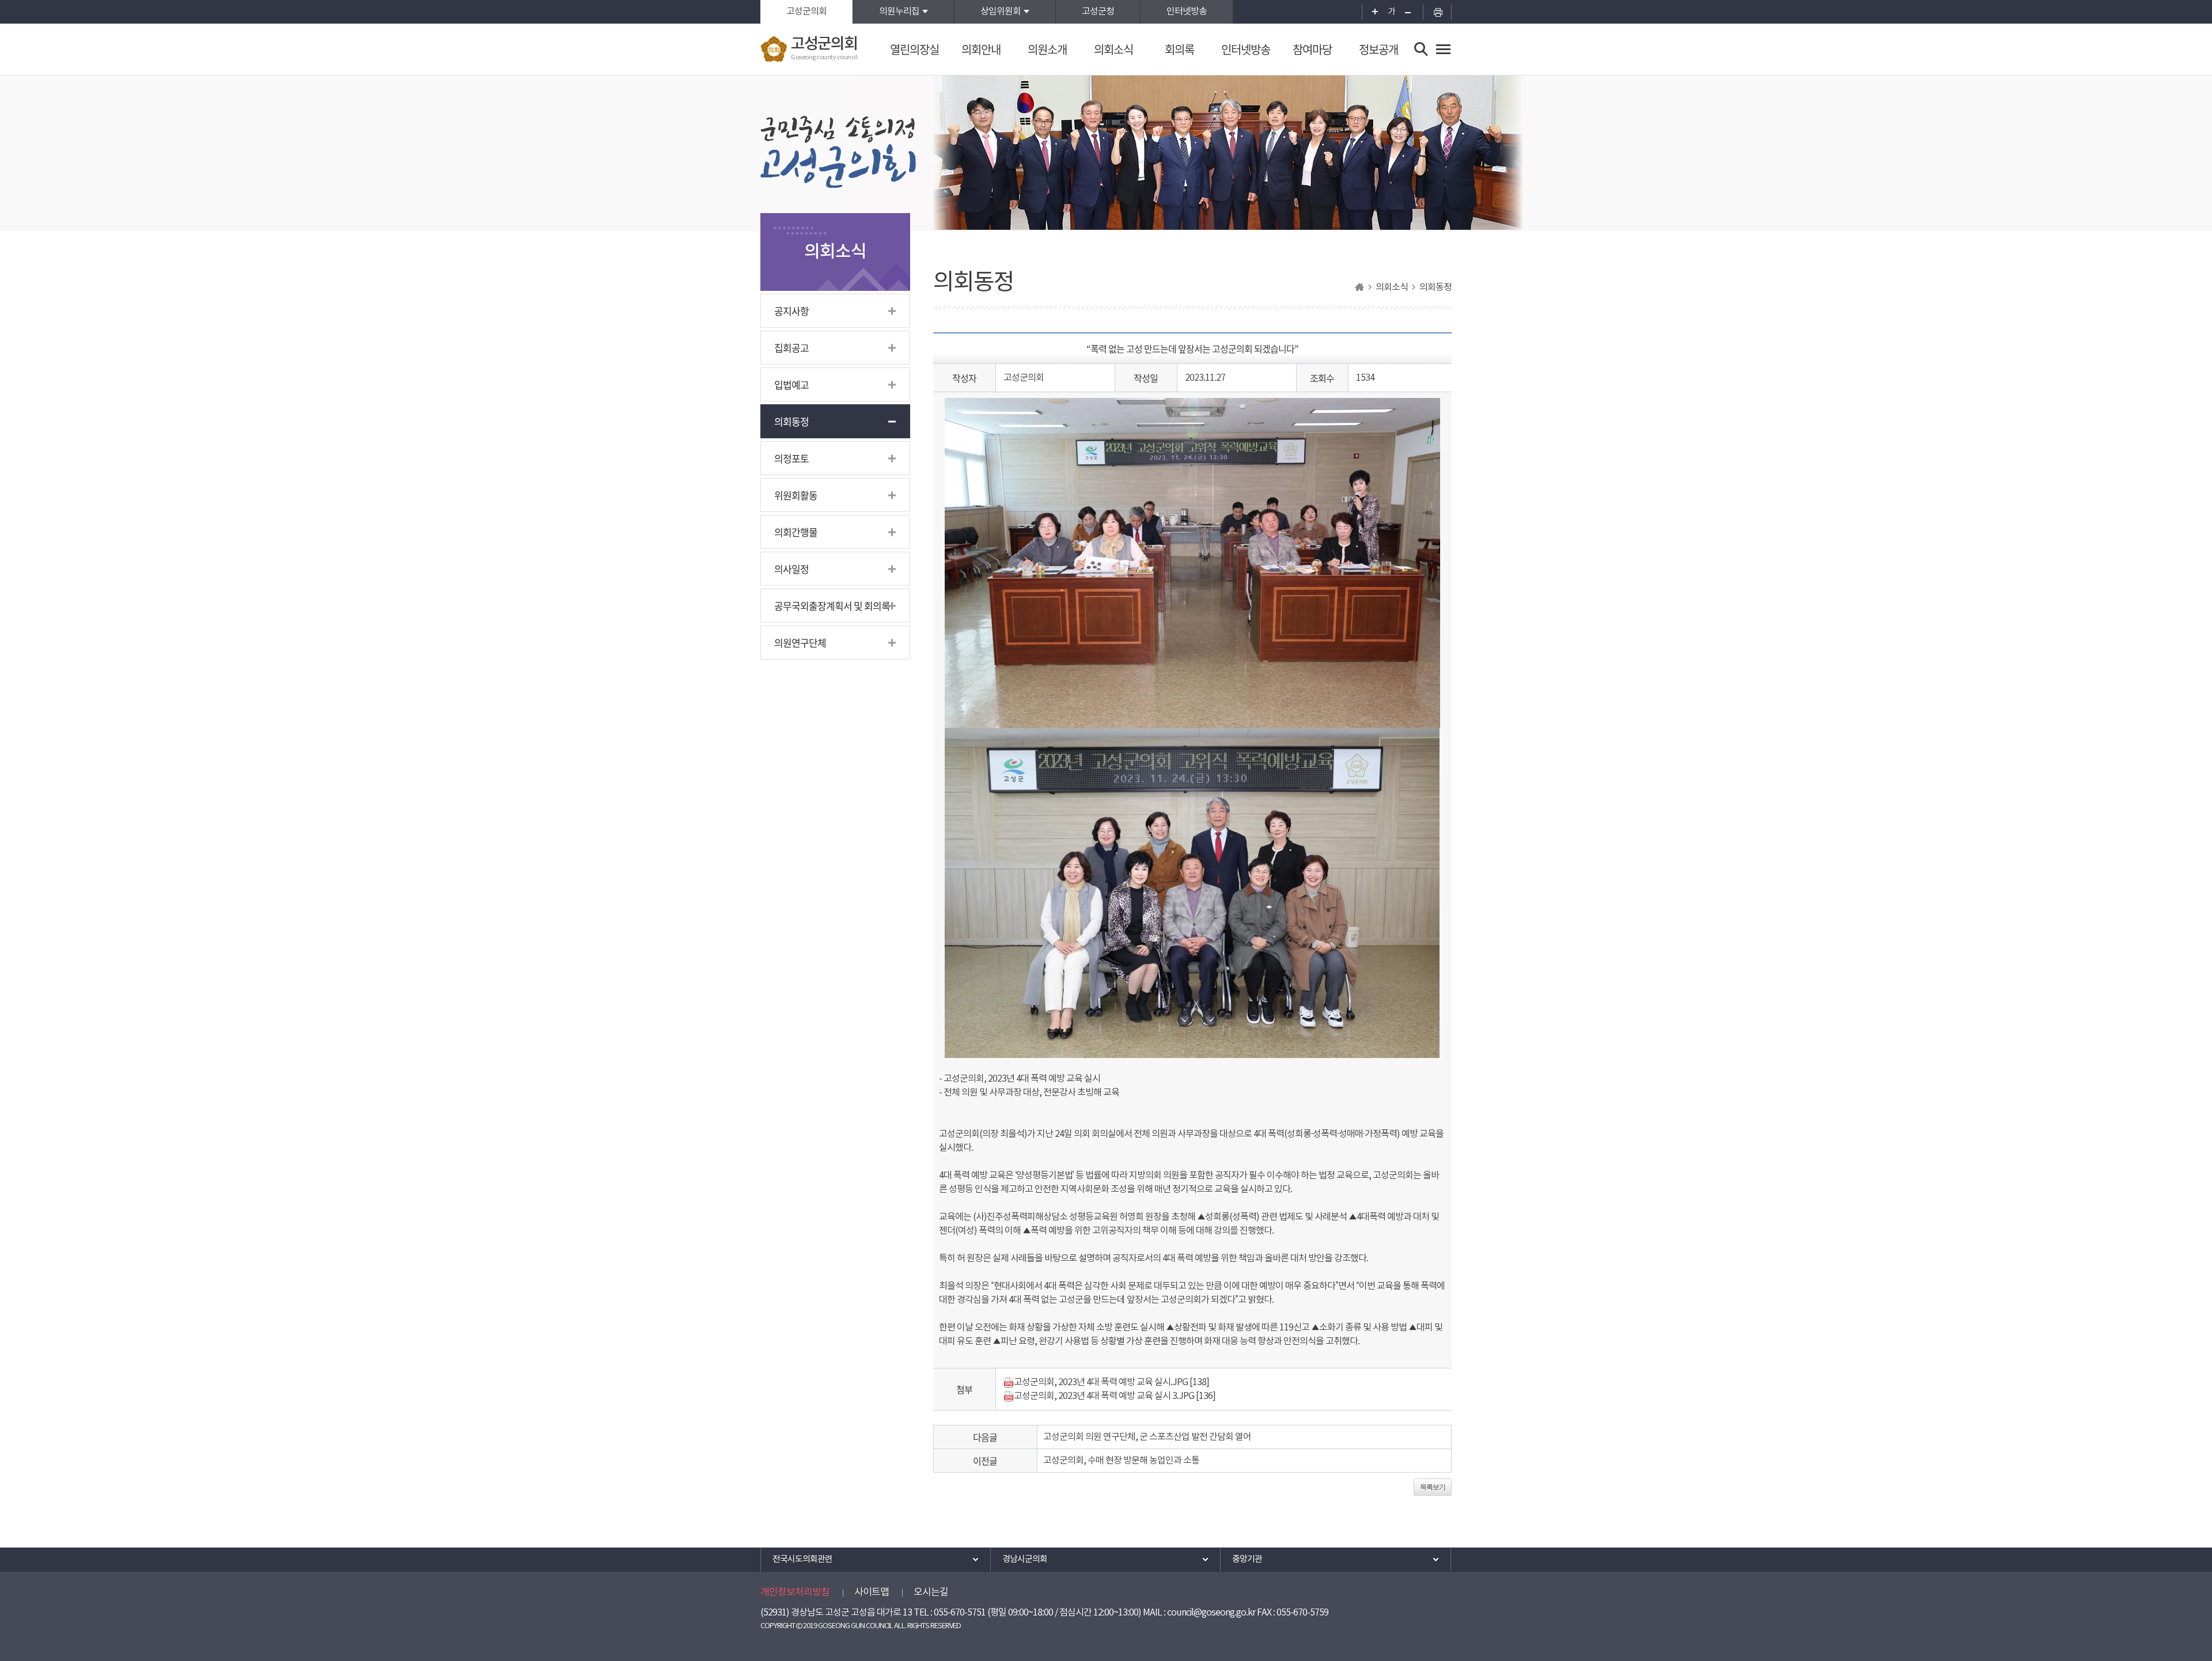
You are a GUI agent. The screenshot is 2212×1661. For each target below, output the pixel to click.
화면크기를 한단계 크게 (1371, 12)
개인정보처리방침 (795, 1592)
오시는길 (931, 1592)
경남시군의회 (1025, 1559)
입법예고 (791, 384)
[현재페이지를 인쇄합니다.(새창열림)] (1437, 12)
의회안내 (981, 49)
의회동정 (791, 421)
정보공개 (1378, 49)
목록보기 (1433, 1487)
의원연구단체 (800, 642)
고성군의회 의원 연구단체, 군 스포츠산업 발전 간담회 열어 (1147, 1437)
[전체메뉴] (1443, 49)
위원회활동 (796, 495)
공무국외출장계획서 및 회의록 (832, 606)
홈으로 (1359, 287)
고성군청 (1098, 12)
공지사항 (791, 311)
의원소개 (1047, 49)
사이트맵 (872, 1592)
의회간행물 (796, 532)
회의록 (1179, 49)
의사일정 (791, 569)
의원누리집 (899, 12)
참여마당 (1312, 49)
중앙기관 (1247, 1559)
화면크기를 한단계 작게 (1412, 12)
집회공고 (791, 348)
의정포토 (791, 458)
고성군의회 (806, 12)
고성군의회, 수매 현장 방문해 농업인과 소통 (1121, 1461)
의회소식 (1113, 49)
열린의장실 (914, 49)
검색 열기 (1421, 49)
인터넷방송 (1187, 12)
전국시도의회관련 (802, 1559)
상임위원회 (1001, 12)
